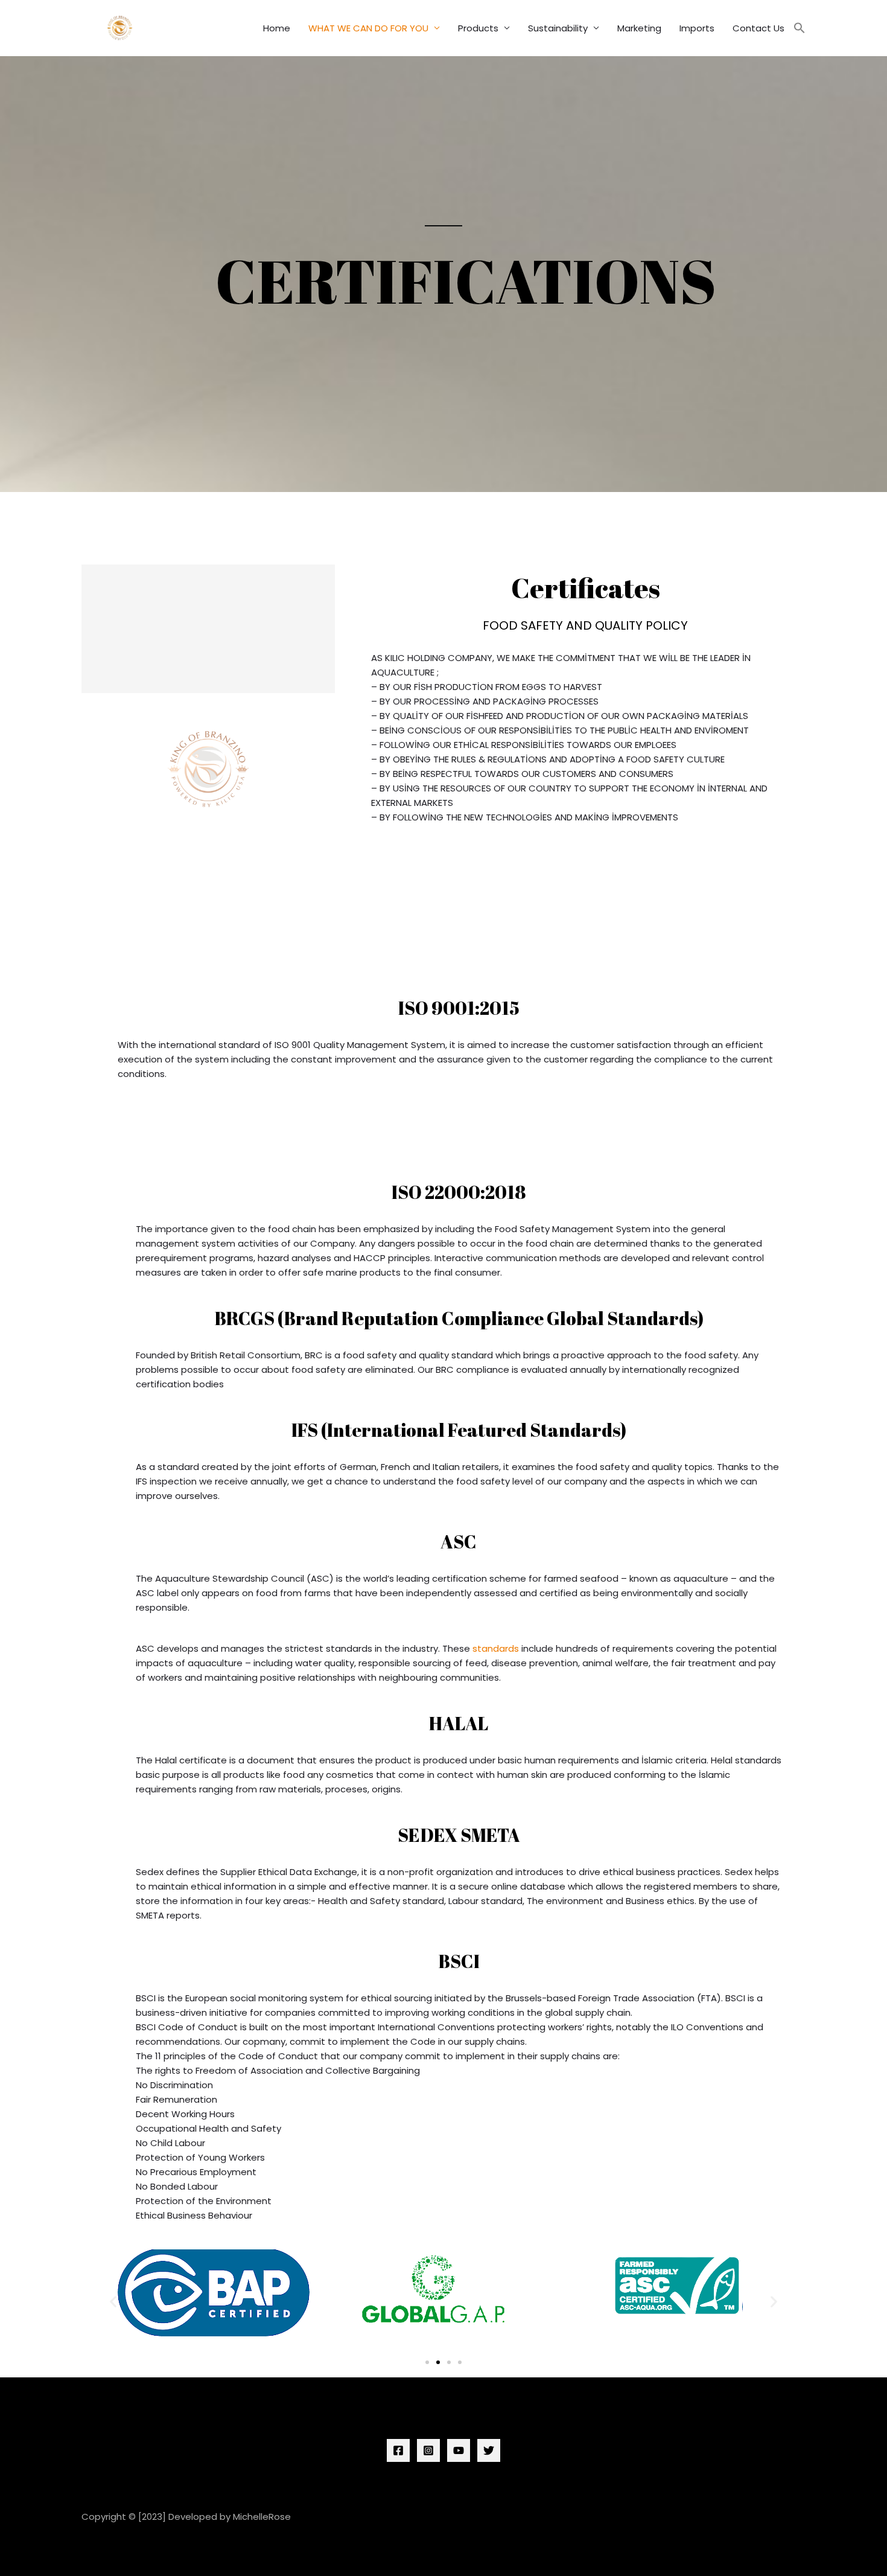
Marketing (639, 28)
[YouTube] (459, 2450)
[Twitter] (489, 2450)
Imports (697, 28)
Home (277, 28)
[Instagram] (428, 2450)
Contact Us (758, 28)
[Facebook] (398, 2450)
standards (496, 1648)
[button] (800, 28)
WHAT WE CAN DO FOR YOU (368, 28)
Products (478, 28)
